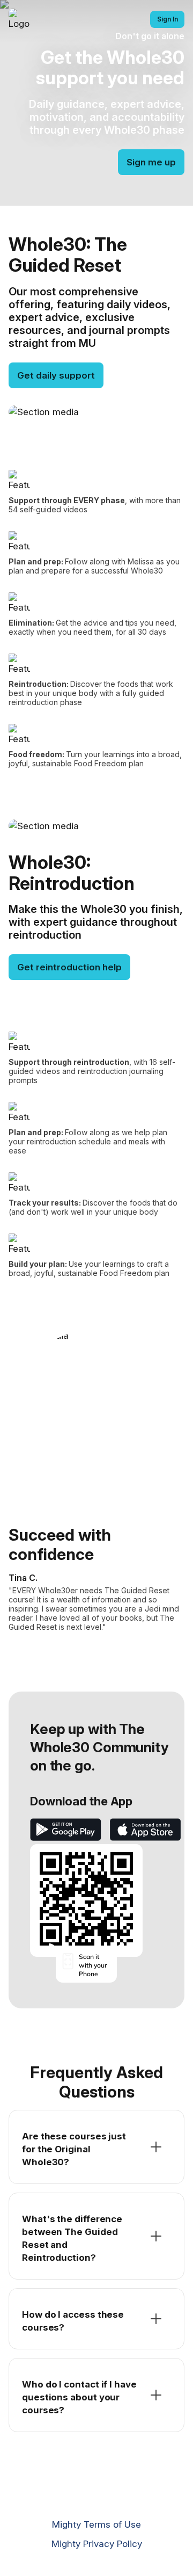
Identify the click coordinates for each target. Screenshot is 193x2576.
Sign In (168, 19)
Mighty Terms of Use (96, 2524)
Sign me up (151, 162)
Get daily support (56, 375)
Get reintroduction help (69, 967)
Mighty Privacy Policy (97, 2544)
